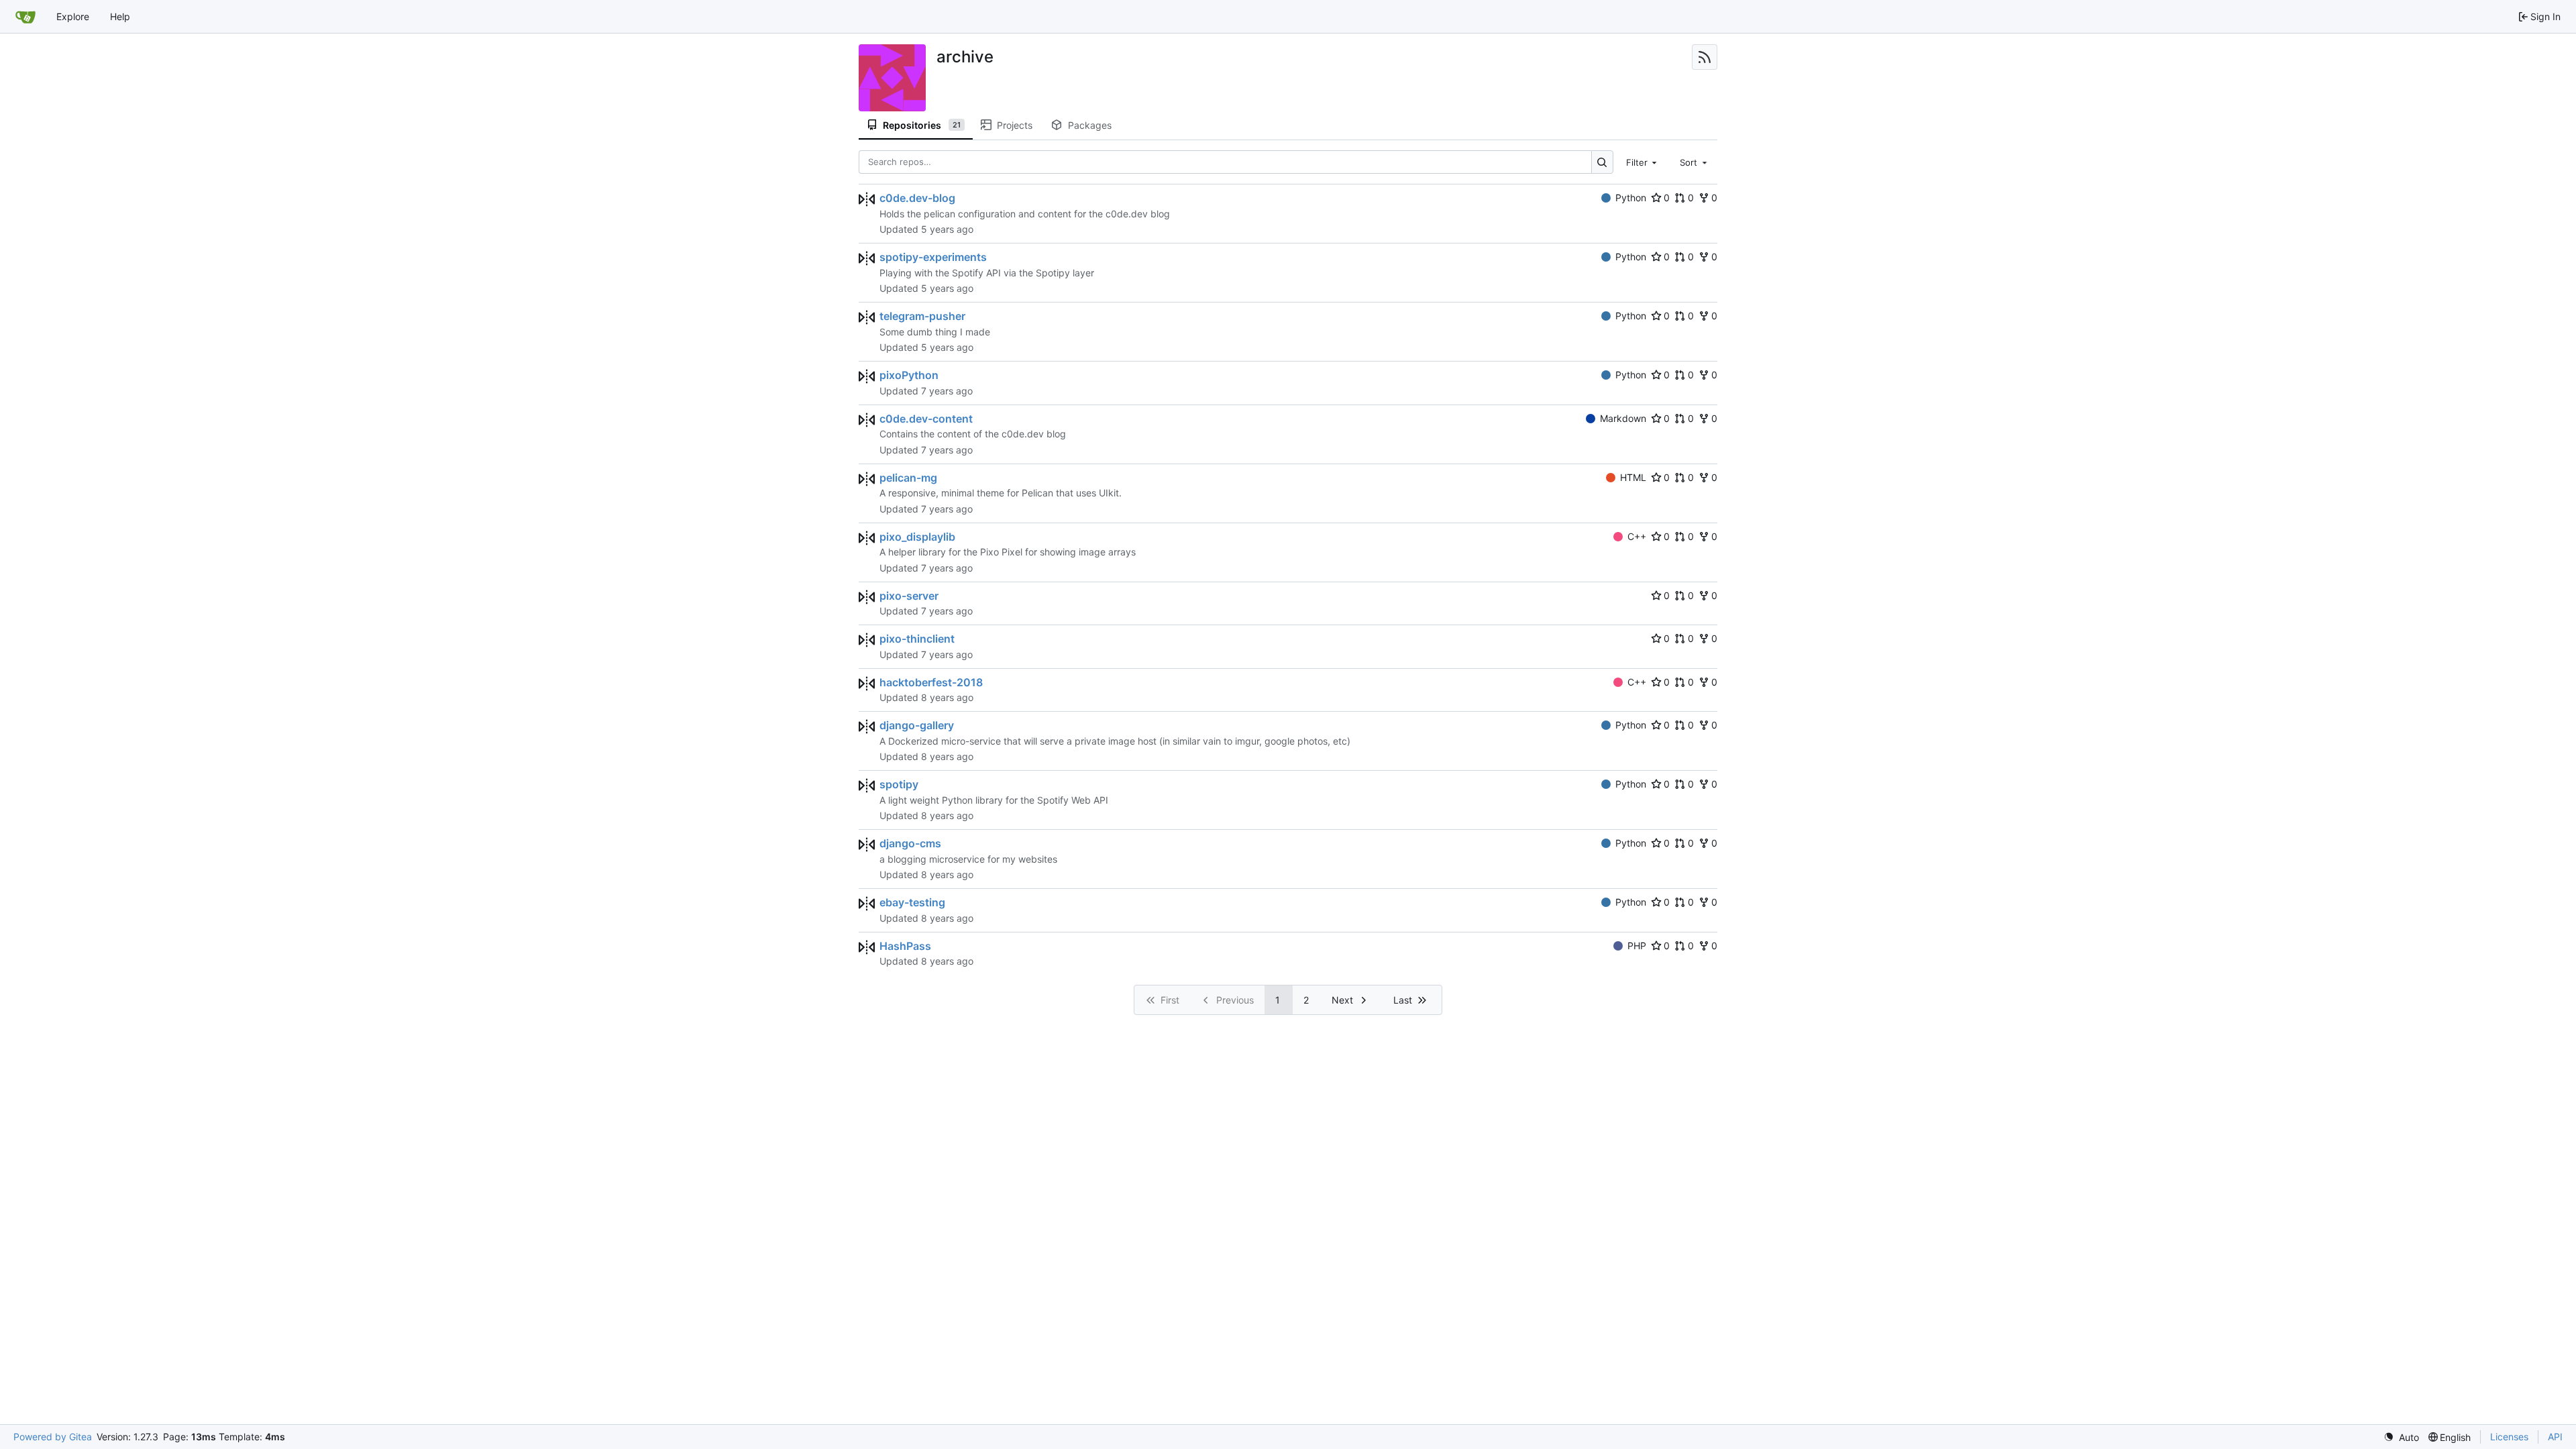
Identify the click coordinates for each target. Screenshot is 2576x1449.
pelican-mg (908, 478)
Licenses (2509, 1437)
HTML (1633, 477)
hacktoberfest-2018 (931, 682)
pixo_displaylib (917, 537)
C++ (1637, 536)
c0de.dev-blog (917, 198)
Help (120, 16)
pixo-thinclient (917, 639)
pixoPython (909, 375)
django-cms (910, 843)
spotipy (899, 784)
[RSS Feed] (1705, 57)
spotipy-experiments (933, 257)
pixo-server (909, 596)
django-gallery (917, 725)
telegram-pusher (922, 316)
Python (1631, 198)
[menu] (2401, 1437)
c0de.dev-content (926, 419)
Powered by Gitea (53, 1437)
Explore (73, 16)
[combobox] (1643, 162)
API (2555, 1437)
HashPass (905, 946)
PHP (1637, 946)
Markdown (1623, 418)
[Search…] (1602, 162)
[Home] (25, 17)
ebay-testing (912, 902)
